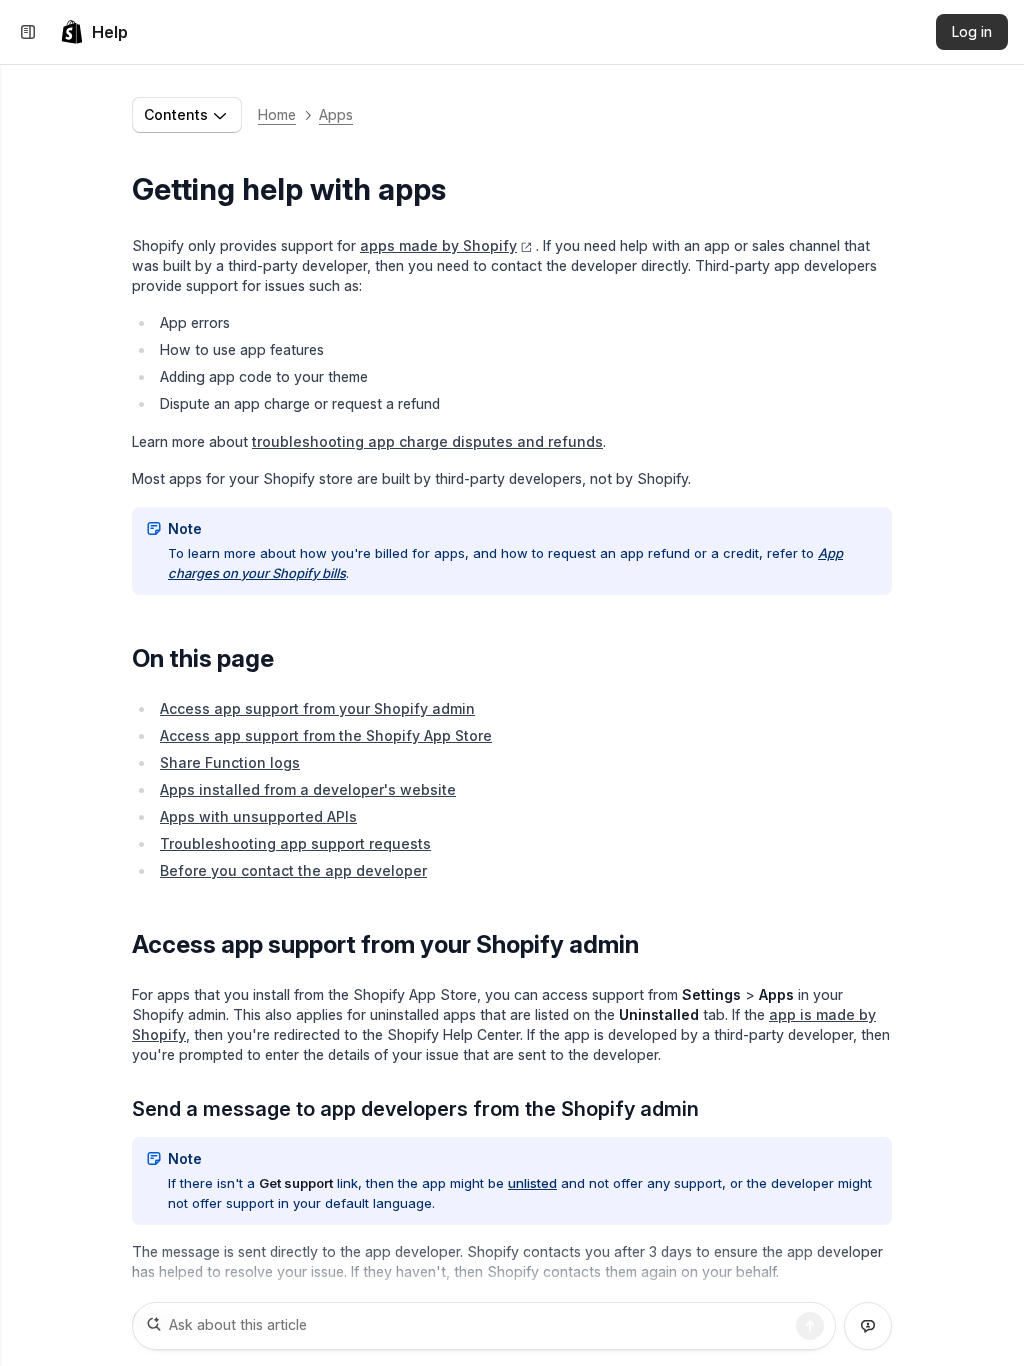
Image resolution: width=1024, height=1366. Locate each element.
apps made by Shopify (438, 245)
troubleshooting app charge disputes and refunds (427, 441)
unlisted (532, 1183)
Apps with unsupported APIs (258, 816)
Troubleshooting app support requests (295, 843)
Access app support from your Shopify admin (317, 708)
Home (277, 114)
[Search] (810, 1326)
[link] (94, 32)
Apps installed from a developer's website (308, 789)
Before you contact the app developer (293, 870)
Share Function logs (230, 762)
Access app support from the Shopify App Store (326, 735)
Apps (336, 114)
